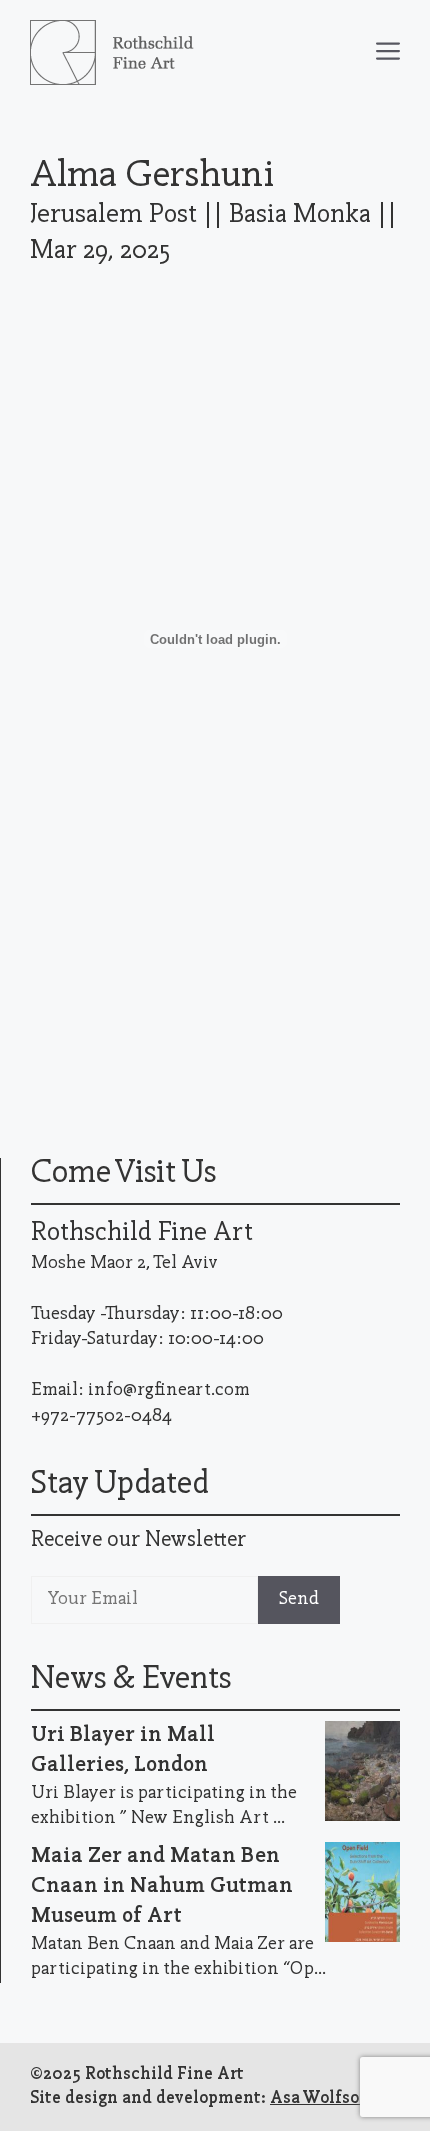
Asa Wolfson (320, 2098)
